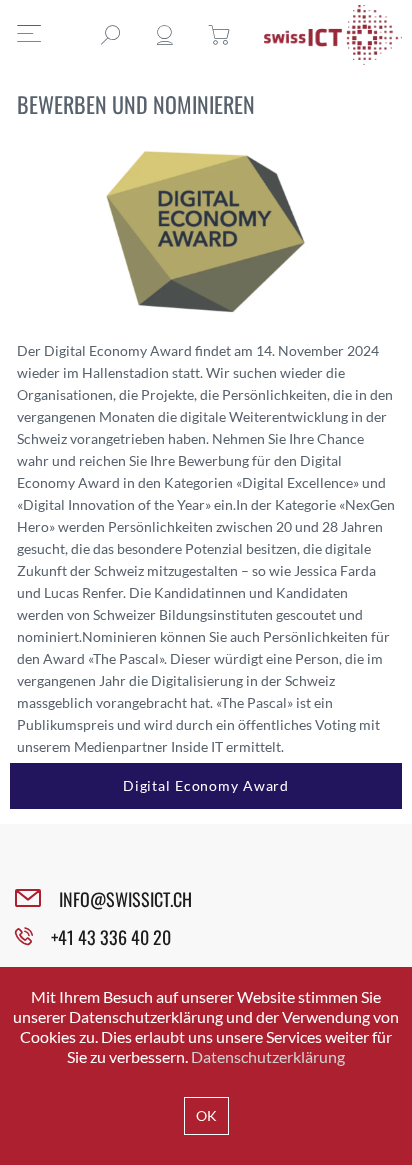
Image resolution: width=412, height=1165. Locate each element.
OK (206, 1115)
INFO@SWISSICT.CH (125, 899)
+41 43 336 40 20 (111, 937)
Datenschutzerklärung (268, 1056)
